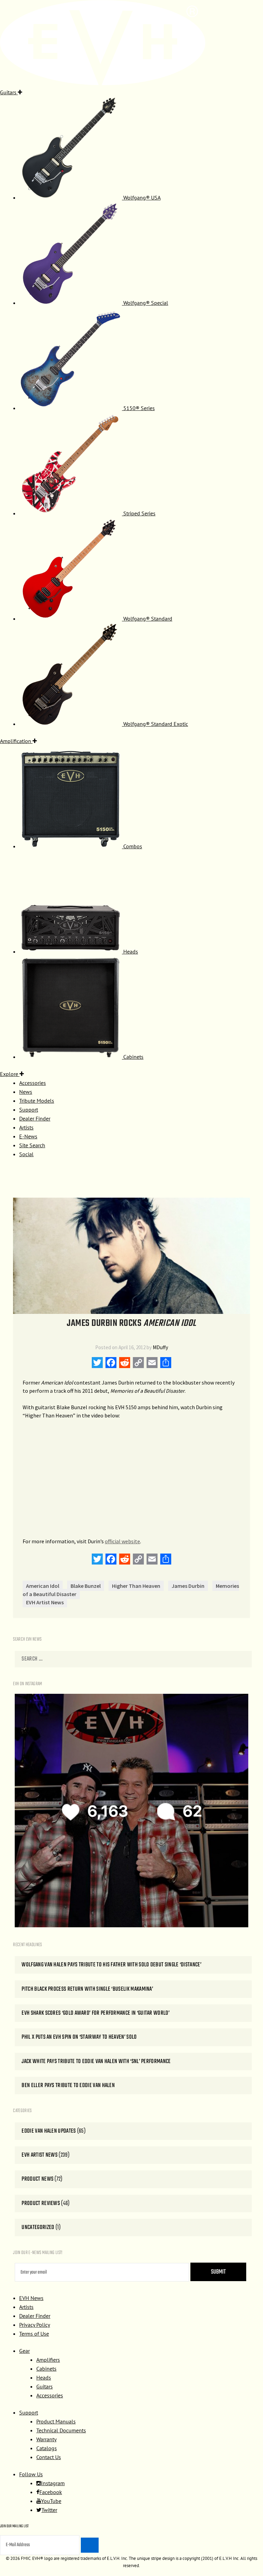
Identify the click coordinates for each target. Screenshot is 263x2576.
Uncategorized (38, 2227)
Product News (37, 2179)
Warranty (46, 2439)
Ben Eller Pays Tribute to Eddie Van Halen (68, 2086)
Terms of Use (34, 2334)
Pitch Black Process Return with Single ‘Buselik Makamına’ (87, 1989)
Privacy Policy (35, 2325)
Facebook (51, 2492)
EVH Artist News (45, 1602)
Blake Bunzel (86, 1586)
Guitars (45, 2386)
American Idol (43, 1586)
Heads (44, 2377)
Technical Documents (61, 2430)
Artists (26, 2307)
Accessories (50, 2395)
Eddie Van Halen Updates (49, 2131)
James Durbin (188, 1586)
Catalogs (47, 2448)
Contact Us (49, 2457)
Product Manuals (56, 2421)
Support (29, 2412)
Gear (24, 2351)
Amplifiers (48, 2360)
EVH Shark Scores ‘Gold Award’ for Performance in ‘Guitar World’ (96, 2013)
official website (122, 1541)
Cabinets (46, 2369)
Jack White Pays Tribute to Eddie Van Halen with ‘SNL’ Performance (96, 2062)
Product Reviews (41, 2203)
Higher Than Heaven (136, 1586)
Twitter (49, 2510)
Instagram (53, 2483)
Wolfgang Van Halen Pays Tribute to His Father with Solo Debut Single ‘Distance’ (111, 1965)
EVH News (31, 2298)
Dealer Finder (35, 2316)
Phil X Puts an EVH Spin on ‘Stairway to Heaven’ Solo (79, 2037)
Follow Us (31, 2474)
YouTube (51, 2501)
